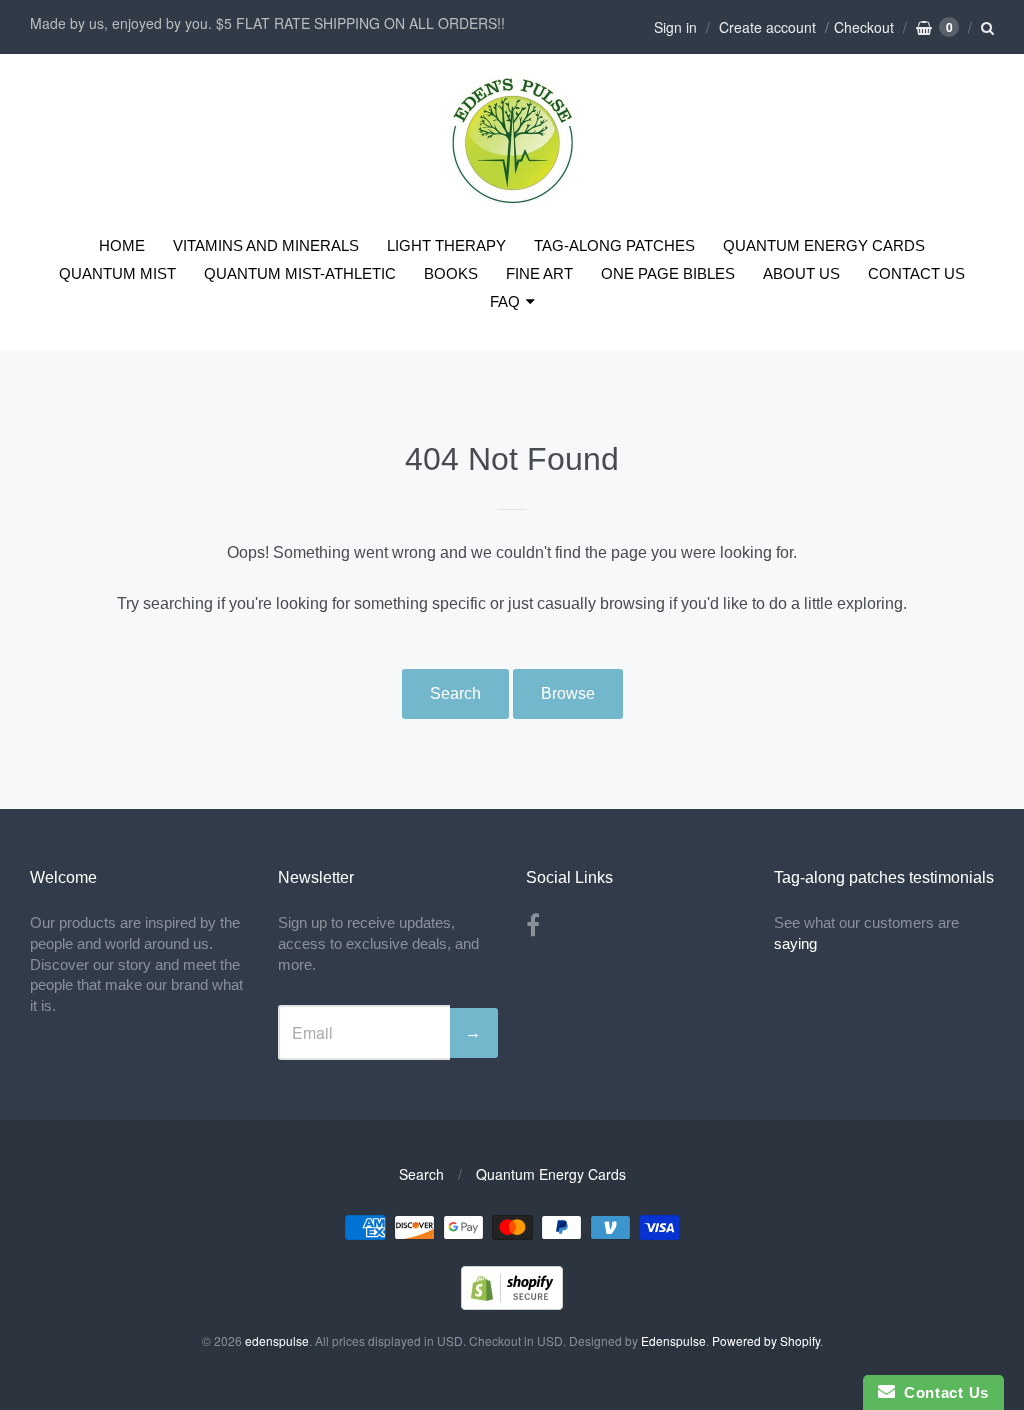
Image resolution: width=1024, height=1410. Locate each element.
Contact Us (942, 1392)
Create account (767, 27)
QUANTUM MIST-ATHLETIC (300, 273)
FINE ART (539, 273)
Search (455, 693)
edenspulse (277, 1340)
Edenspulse (673, 1340)
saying (797, 943)
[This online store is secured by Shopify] (512, 1303)
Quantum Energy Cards (551, 1174)
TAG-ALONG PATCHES (614, 245)
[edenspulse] (512, 199)
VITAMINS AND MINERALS (266, 245)
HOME (122, 245)
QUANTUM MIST (117, 273)
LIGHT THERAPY (446, 245)
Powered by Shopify (766, 1340)
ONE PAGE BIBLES (668, 273)
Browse (568, 693)
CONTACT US (916, 273)
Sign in (675, 27)
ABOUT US (801, 273)
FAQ (505, 301)
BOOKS (451, 273)
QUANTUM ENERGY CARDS (824, 245)
